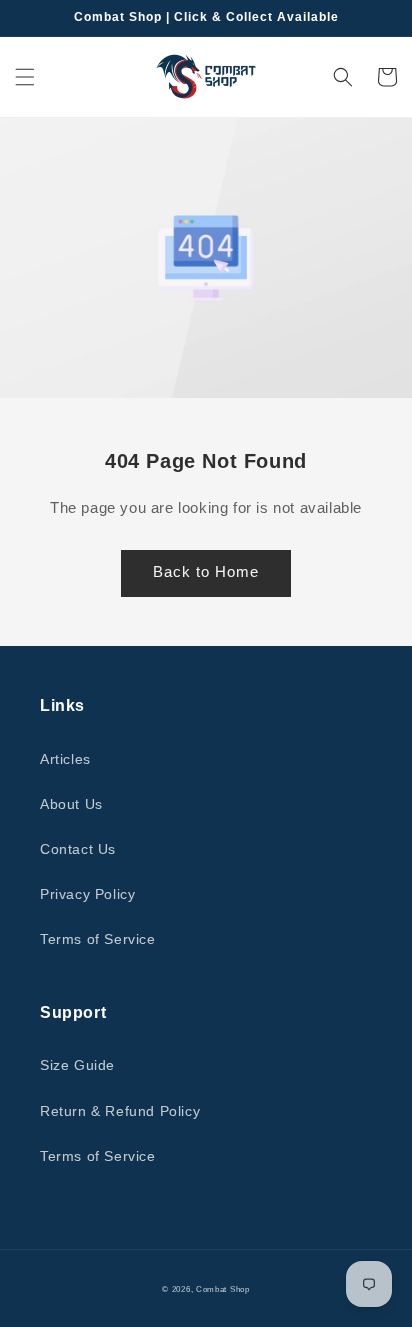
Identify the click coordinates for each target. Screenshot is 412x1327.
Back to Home (206, 571)
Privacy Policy (87, 894)
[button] (25, 77)
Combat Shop (223, 1289)
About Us (71, 804)
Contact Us (78, 849)
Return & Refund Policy (120, 1111)
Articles (65, 759)
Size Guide (77, 1065)
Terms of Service (98, 939)
